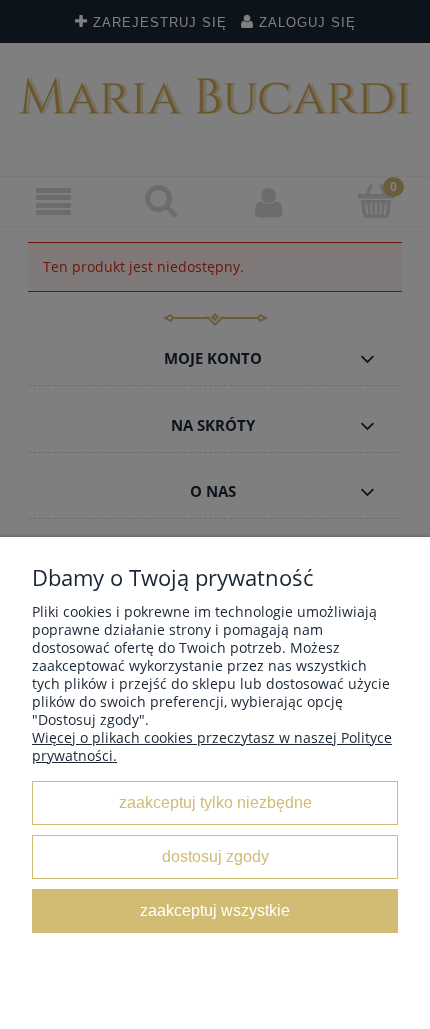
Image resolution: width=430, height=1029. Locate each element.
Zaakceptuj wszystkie (215, 910)
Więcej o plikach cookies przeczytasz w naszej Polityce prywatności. (212, 746)
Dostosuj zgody (215, 856)
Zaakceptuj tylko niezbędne (215, 802)
